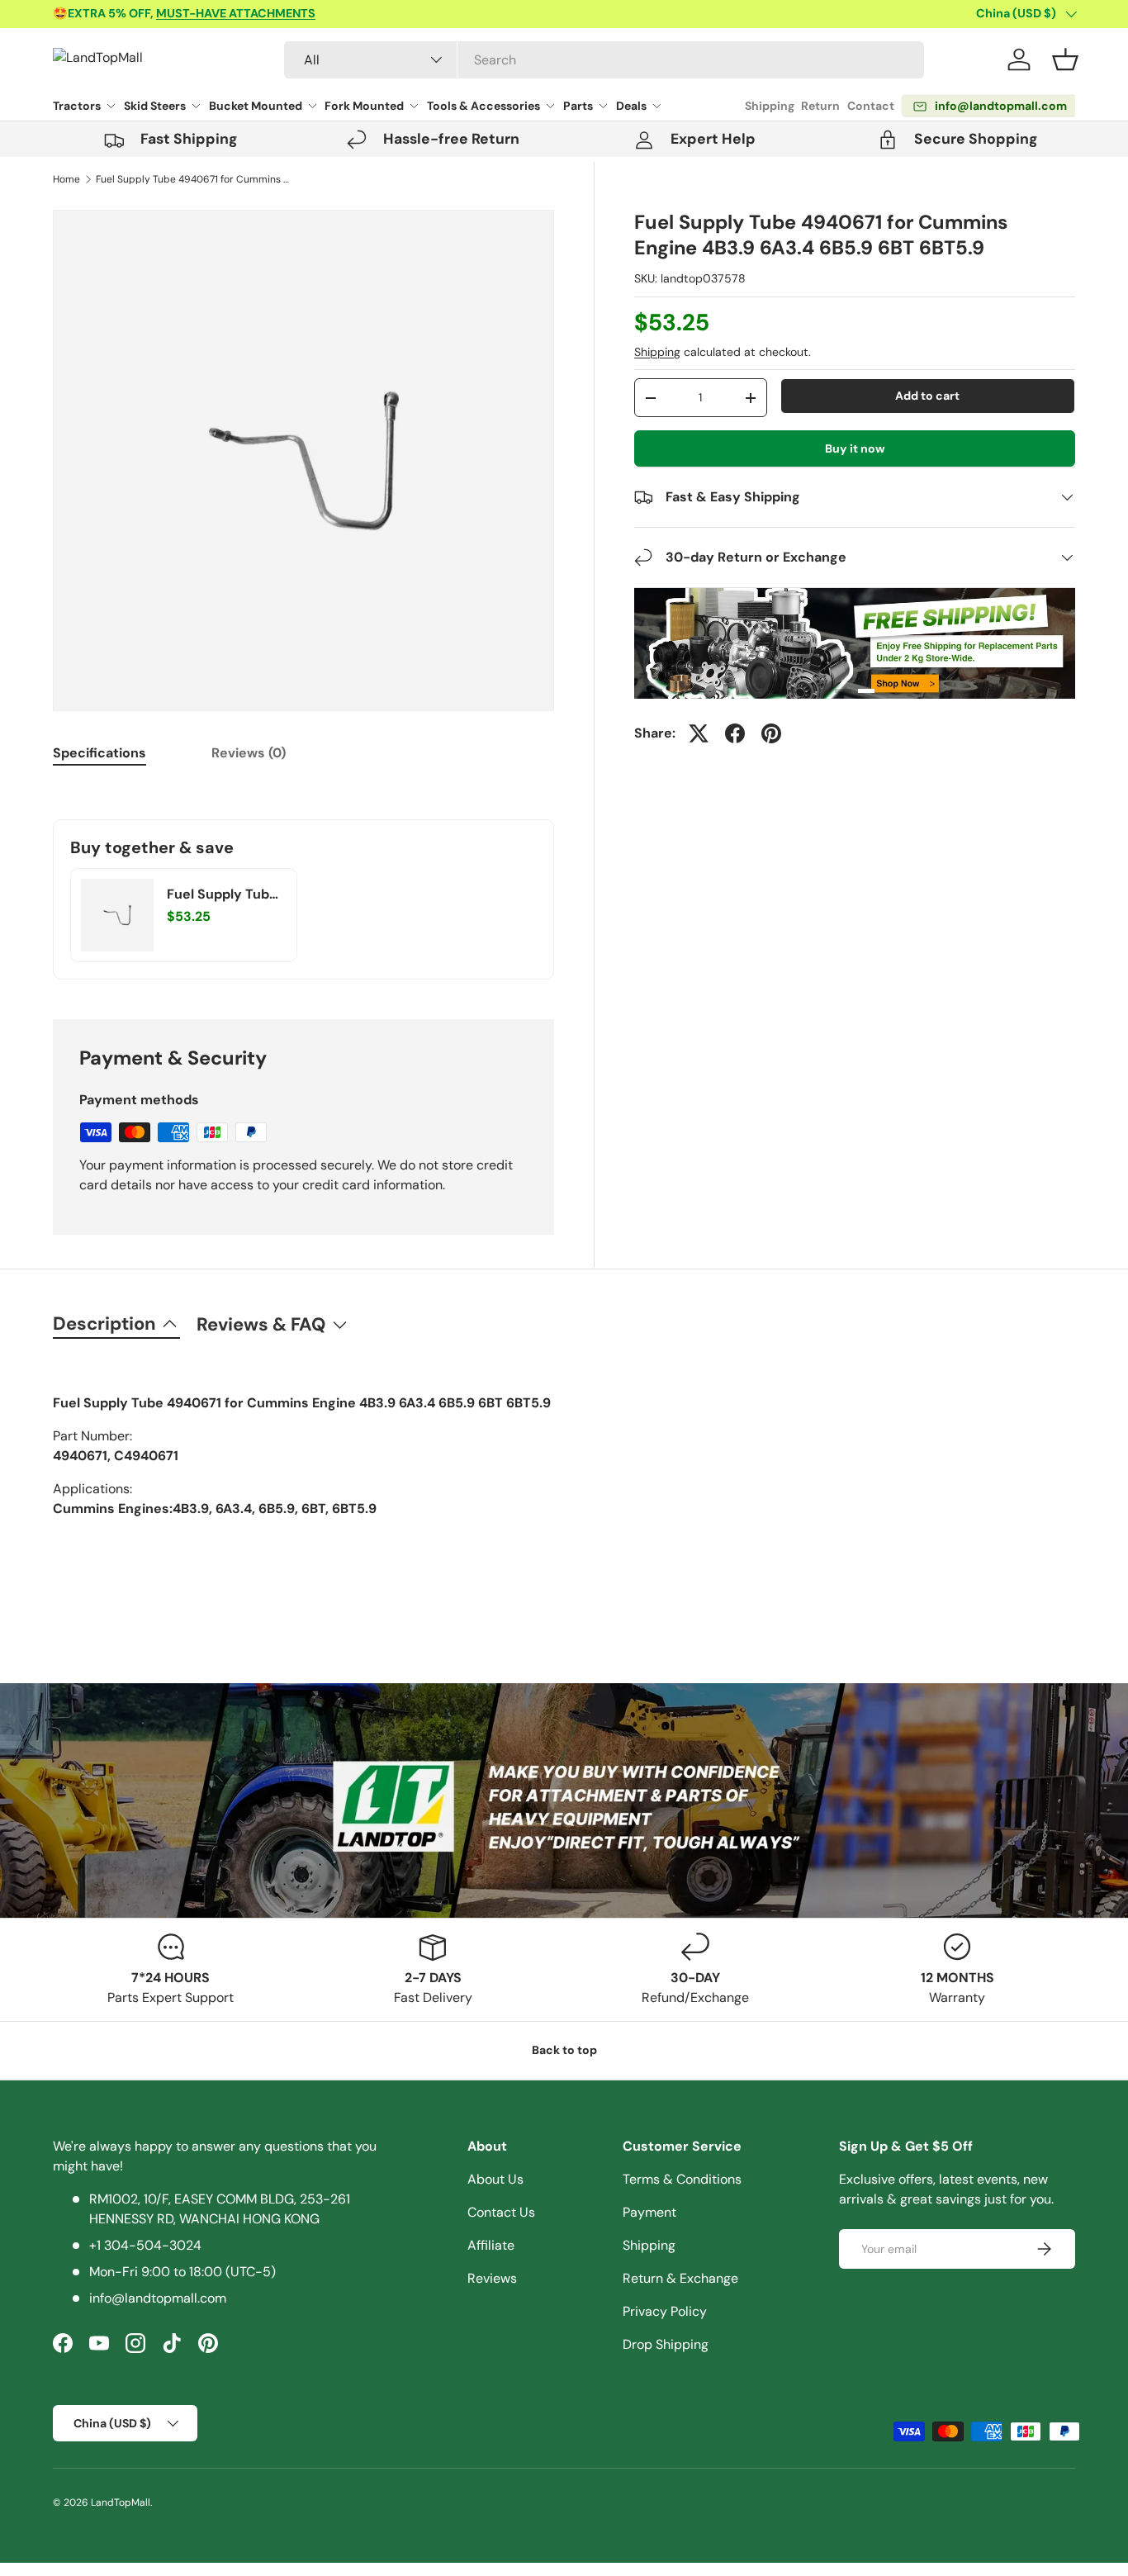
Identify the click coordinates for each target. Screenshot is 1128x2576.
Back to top (564, 2050)
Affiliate (491, 2245)
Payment (649, 2212)
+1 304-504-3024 (145, 2245)
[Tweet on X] (699, 733)
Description (104, 1324)
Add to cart (927, 396)
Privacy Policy (665, 2311)
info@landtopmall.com (158, 2298)
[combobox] (604, 60)
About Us (495, 2179)
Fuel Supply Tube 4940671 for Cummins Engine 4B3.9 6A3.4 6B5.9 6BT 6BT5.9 (195, 179)
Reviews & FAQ (261, 1324)
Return (820, 106)
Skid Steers (155, 106)
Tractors (77, 106)
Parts (578, 106)
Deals (631, 106)
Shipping (770, 106)
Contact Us (501, 2212)
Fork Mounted (364, 106)
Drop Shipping (666, 2344)
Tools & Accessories (483, 106)
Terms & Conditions (682, 2179)
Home (66, 179)
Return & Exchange (680, 2278)
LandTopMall (121, 2502)
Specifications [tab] (100, 753)
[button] (1065, 59)
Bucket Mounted (256, 106)
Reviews (492, 2278)
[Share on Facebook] (735, 733)
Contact (871, 106)
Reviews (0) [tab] (249, 753)
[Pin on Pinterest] (771, 733)
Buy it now (855, 448)
